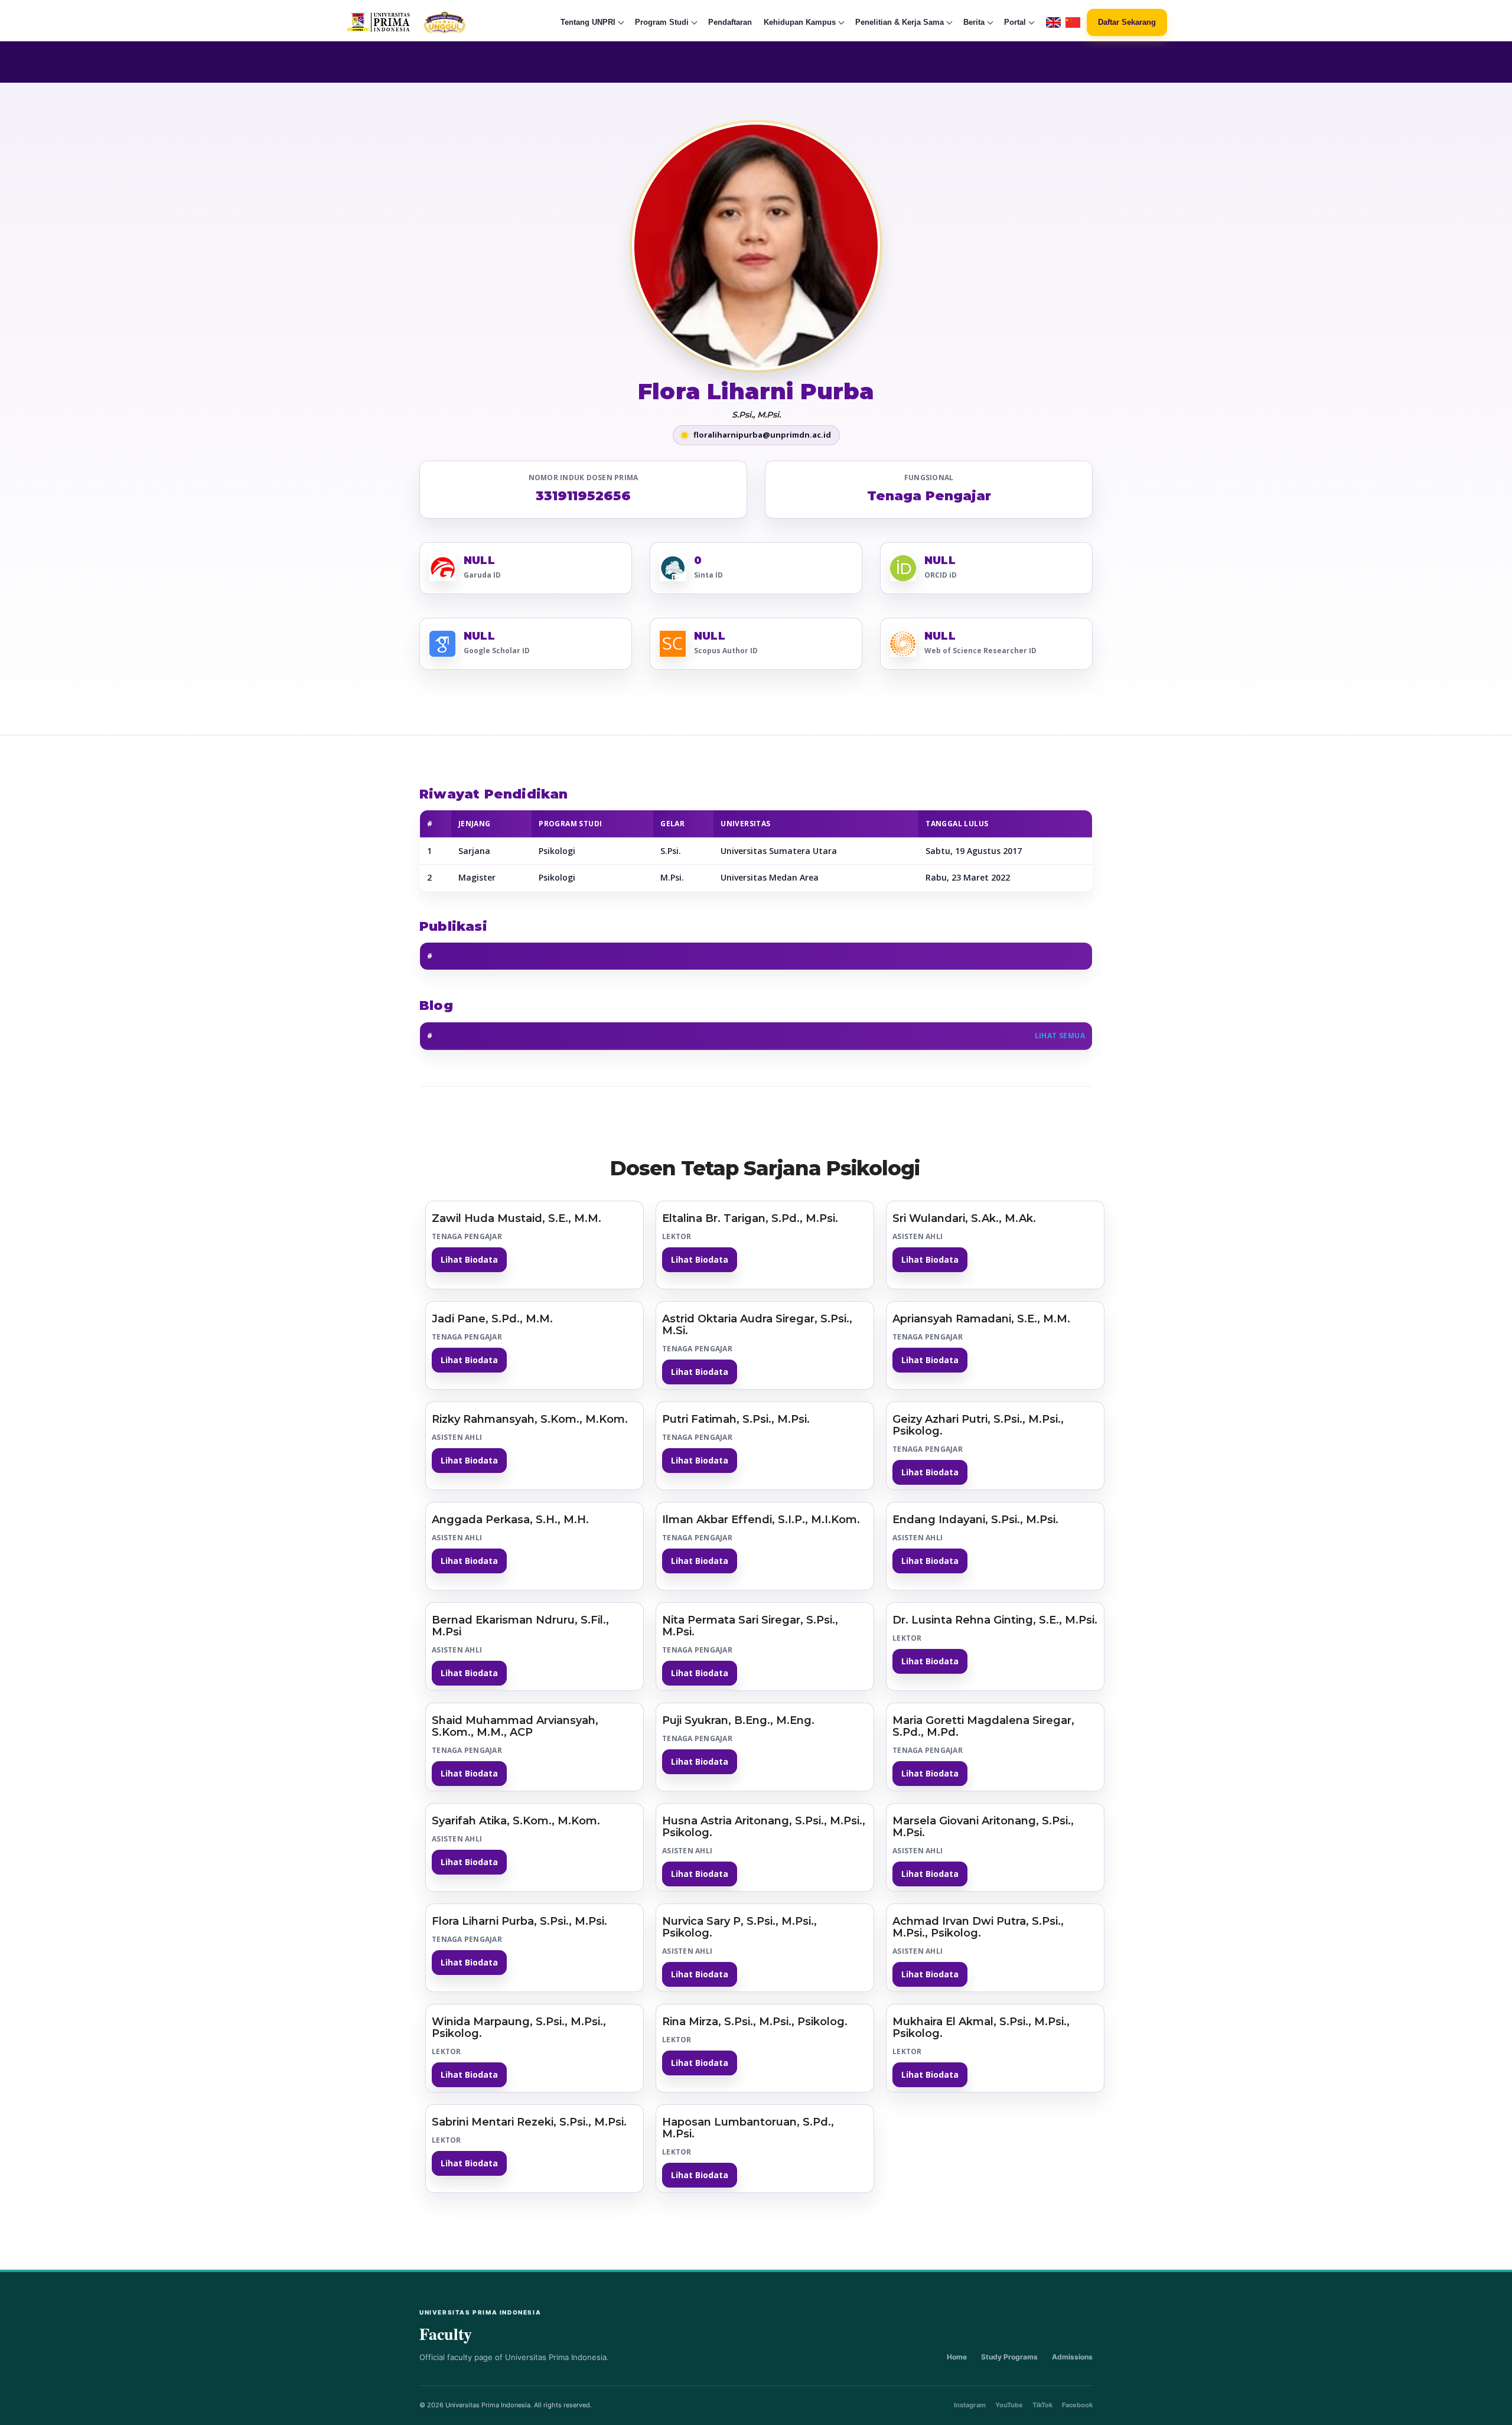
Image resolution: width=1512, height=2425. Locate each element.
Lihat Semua (1060, 1036)
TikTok (1042, 2405)
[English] (1053, 23)
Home (957, 2357)
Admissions (1072, 2357)
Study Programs (1009, 2357)
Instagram (970, 2405)
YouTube (1009, 2405)
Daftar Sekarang (1127, 22)
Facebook (1077, 2405)
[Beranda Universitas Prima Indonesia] (429, 22)
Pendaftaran (730, 22)
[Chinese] (1073, 23)
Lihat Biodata (469, 1259)
